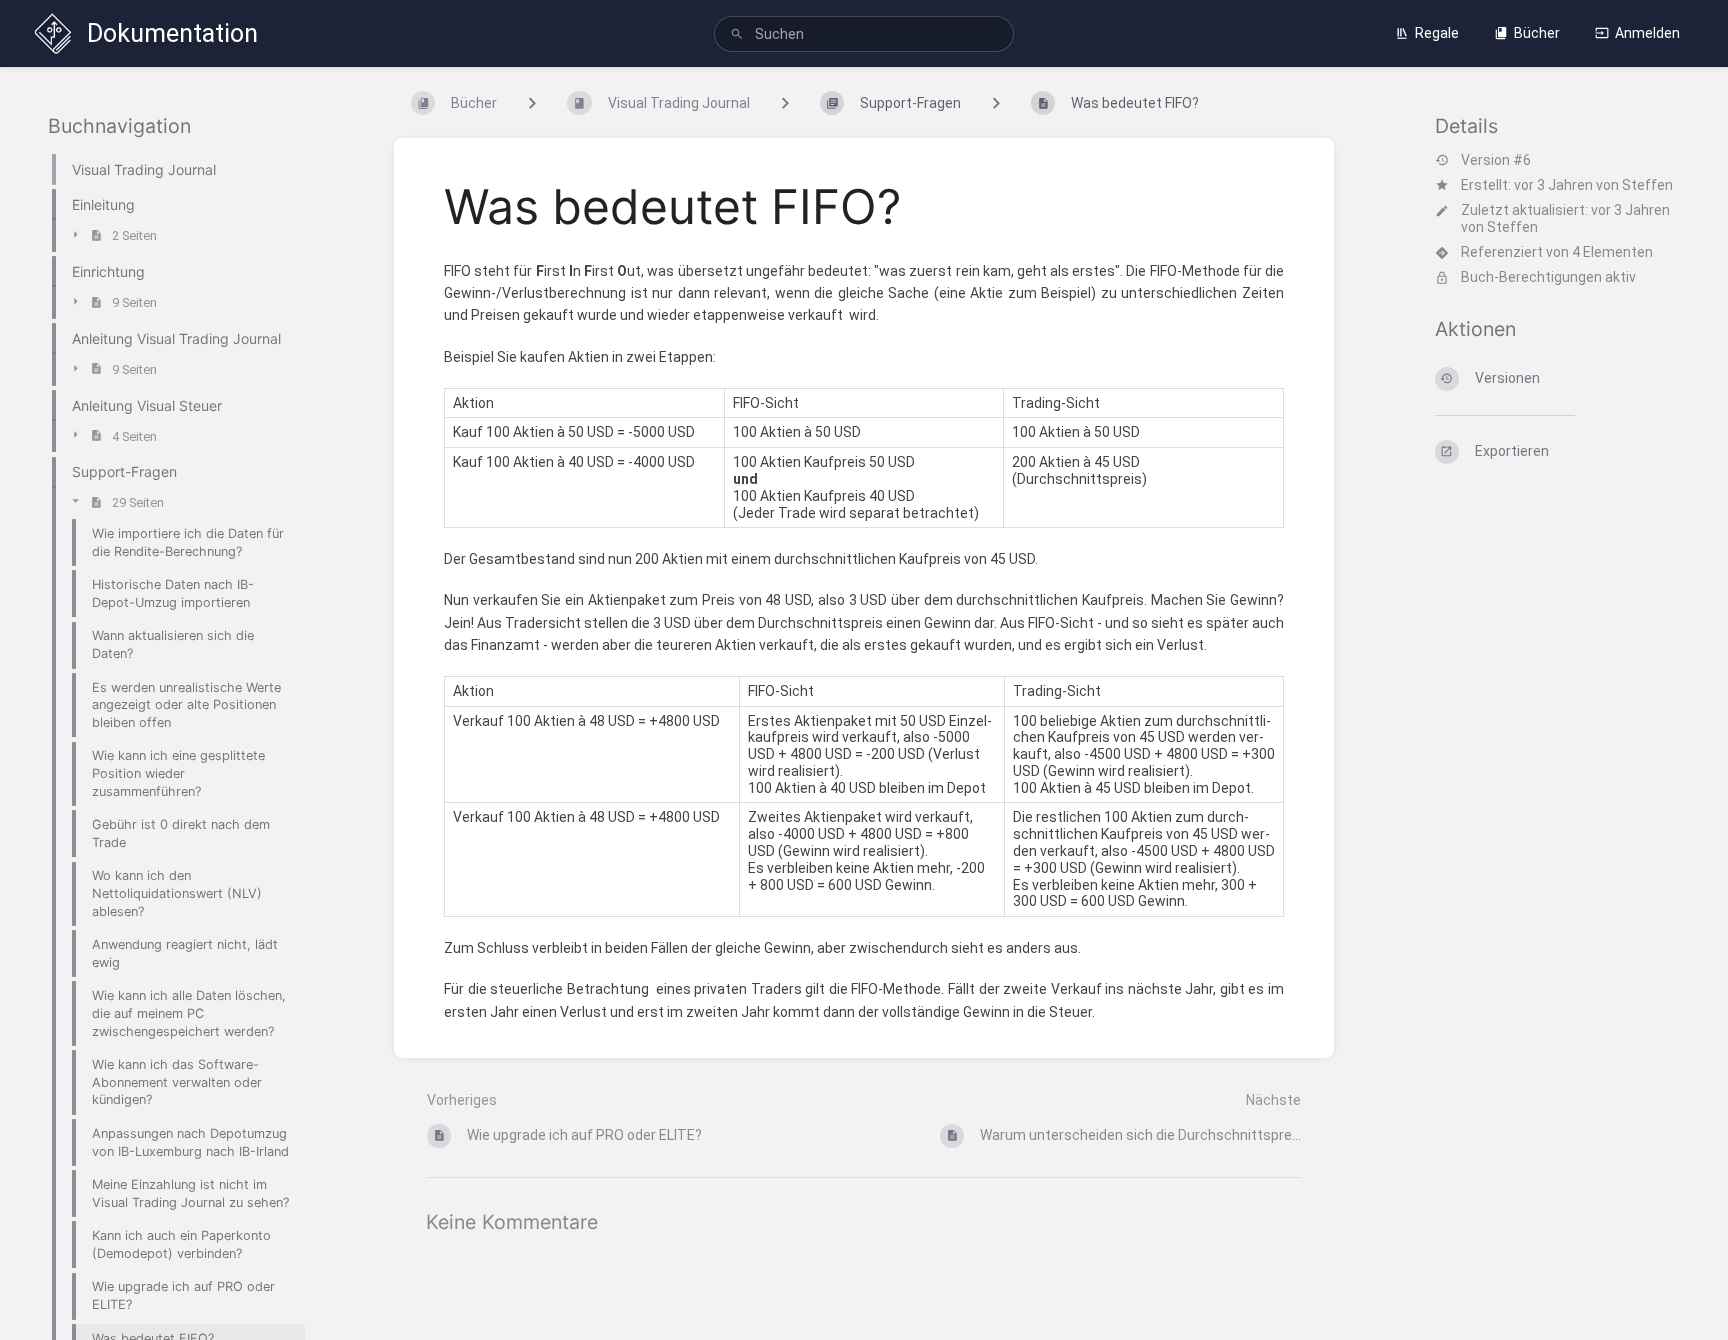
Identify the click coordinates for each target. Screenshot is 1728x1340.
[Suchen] (737, 34)
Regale (1437, 33)
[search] (864, 34)
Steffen (1647, 185)
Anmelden (1647, 33)
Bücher (1537, 33)
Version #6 (1496, 160)
